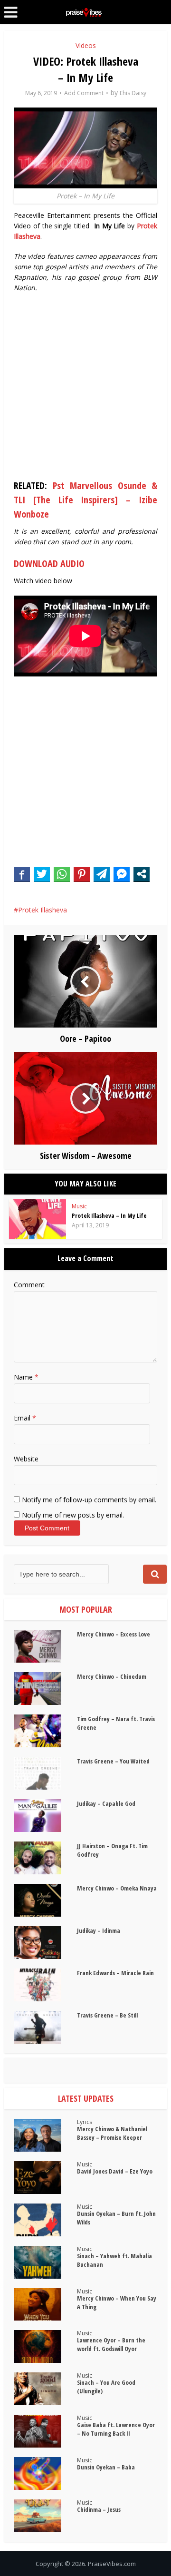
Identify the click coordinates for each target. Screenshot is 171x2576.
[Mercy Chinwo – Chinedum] (45, 1689)
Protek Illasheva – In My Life (109, 1215)
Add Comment (84, 93)
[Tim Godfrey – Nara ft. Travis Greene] (45, 1731)
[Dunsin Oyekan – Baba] (45, 2473)
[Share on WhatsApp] (62, 874)
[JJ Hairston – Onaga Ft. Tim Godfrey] (45, 1858)
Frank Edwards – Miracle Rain (115, 1973)
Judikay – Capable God (106, 1803)
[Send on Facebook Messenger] (122, 874)
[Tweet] (42, 874)
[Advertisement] (85, 388)
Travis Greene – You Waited (113, 1761)
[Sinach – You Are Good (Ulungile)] (45, 2389)
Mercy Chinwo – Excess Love (114, 1634)
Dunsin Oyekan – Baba (106, 2467)
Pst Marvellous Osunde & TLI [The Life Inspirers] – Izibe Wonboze (85, 500)
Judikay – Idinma (99, 1930)
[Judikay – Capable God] (45, 1816)
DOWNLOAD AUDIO (49, 563)
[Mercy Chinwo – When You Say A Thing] (45, 2305)
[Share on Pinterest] (82, 874)
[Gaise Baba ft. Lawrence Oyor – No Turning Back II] (45, 2431)
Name (26, 1377)
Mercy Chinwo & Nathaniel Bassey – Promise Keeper (112, 2133)
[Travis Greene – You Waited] (45, 1773)
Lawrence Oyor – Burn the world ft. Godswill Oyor (111, 2344)
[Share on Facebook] (22, 874)
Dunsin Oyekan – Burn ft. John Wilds (116, 2218)
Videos (86, 45)
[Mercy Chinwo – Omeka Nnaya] (45, 1900)
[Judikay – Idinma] (45, 1943)
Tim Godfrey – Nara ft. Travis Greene (116, 1723)
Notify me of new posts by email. (73, 1515)
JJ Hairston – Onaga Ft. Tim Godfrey (112, 1850)
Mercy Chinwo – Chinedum (112, 1676)
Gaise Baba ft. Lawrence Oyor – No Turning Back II (116, 2429)
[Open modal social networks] (142, 874)
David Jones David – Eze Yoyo (115, 2171)
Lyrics (85, 2122)
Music (79, 1206)
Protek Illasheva (43, 910)
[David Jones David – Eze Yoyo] (45, 2178)
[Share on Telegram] (102, 874)
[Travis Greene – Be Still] (45, 2027)
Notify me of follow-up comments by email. (89, 1500)
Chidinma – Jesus (99, 2509)
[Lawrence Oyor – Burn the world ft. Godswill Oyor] (45, 2346)
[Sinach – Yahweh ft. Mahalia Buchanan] (45, 2262)
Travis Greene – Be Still (107, 2015)
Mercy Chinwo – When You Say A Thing (117, 2302)
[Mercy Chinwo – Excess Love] (45, 1646)
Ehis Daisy (133, 93)
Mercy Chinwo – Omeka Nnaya (117, 1888)
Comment (29, 1285)
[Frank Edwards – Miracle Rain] (45, 1985)
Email (25, 1418)
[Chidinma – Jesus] (45, 2516)
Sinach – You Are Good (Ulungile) (106, 2387)
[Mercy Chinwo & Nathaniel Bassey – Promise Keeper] (45, 2135)
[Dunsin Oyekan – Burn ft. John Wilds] (45, 2220)
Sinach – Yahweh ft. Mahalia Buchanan (114, 2260)
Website (26, 1459)
